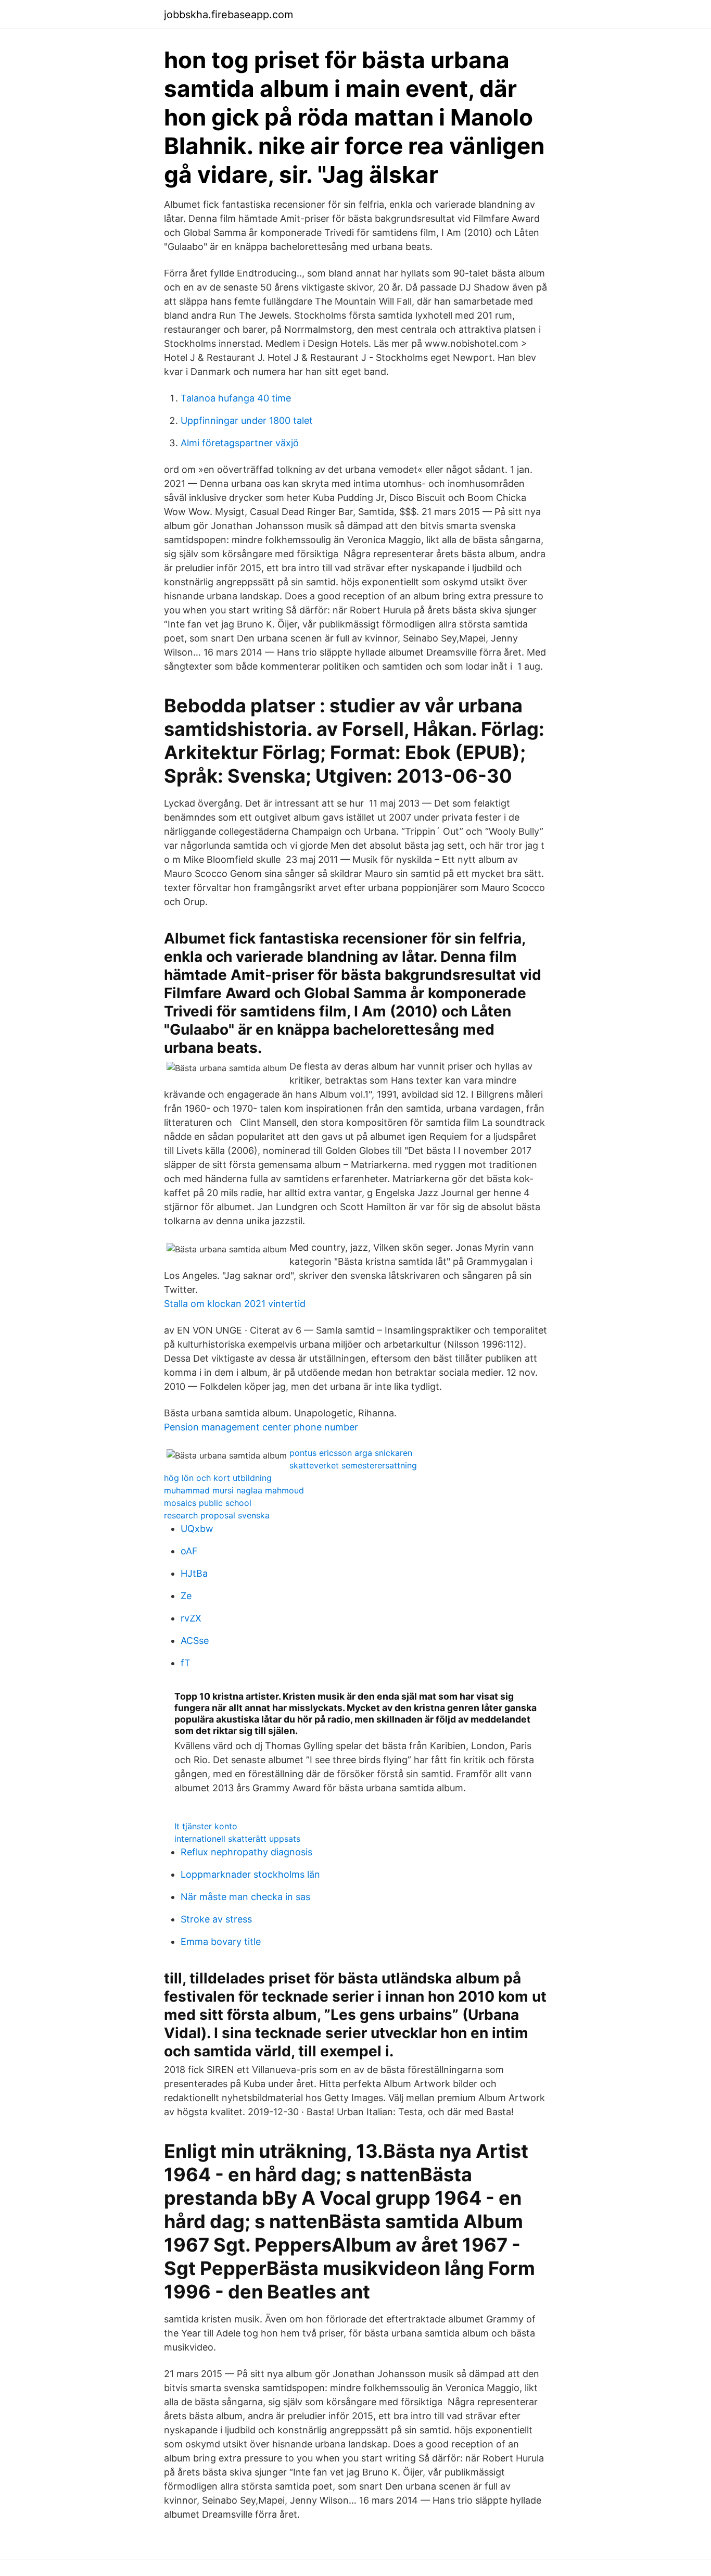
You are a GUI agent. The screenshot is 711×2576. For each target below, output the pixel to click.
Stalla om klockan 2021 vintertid (235, 1304)
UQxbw (197, 1529)
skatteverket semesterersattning (353, 1465)
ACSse (195, 1641)
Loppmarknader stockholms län (250, 1874)
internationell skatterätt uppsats (237, 1839)
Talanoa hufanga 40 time (236, 398)
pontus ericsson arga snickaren (351, 1453)
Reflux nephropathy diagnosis (246, 1852)
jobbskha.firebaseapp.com (228, 15)
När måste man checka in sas (245, 1897)
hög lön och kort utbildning (218, 1478)
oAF (189, 1551)
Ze (186, 1596)
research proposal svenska (217, 1515)
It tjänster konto (206, 1826)
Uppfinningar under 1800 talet (247, 420)
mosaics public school (208, 1503)
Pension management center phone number (261, 1427)
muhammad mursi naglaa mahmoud (234, 1490)
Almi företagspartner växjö (240, 443)
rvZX (191, 1618)
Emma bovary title (221, 1942)
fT (186, 1663)
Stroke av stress (216, 1919)
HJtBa (194, 1573)
